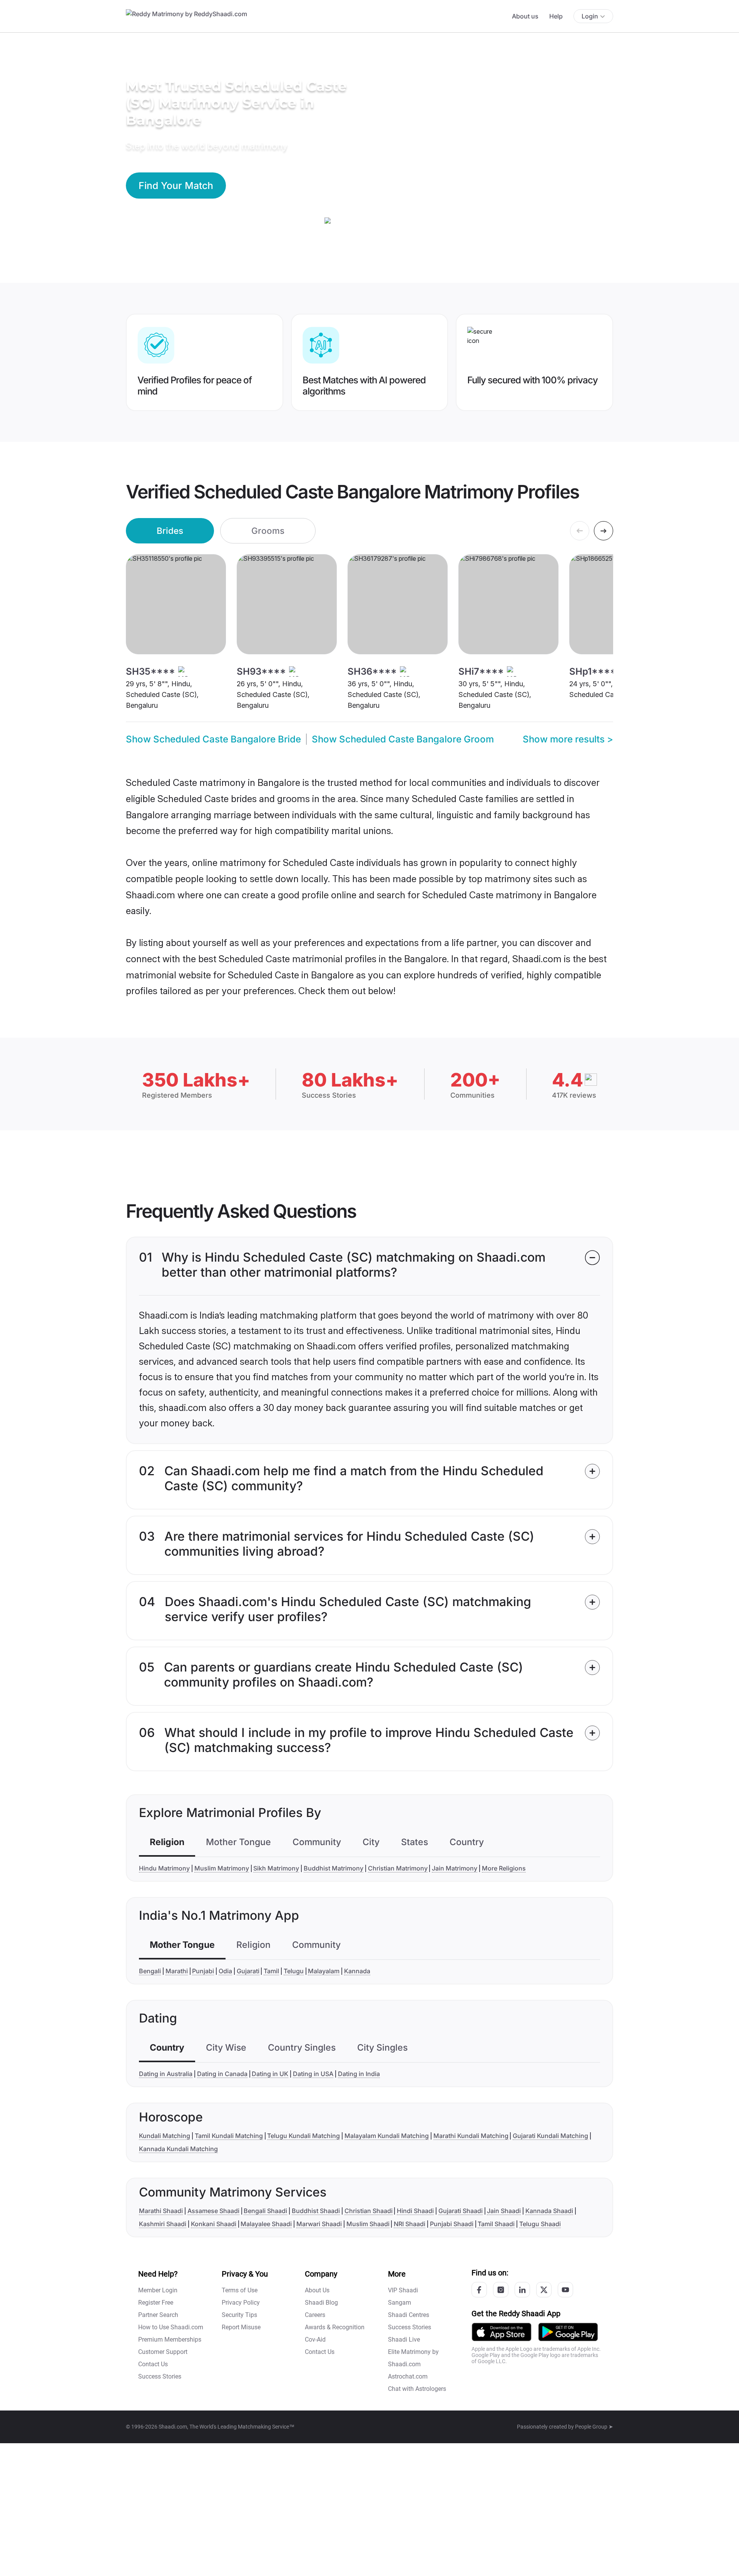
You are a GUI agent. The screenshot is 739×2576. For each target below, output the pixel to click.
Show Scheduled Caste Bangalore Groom (403, 739)
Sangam (400, 2303)
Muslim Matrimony (222, 1868)
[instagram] (501, 2290)
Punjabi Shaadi (452, 2224)
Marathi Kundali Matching (471, 2136)
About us (525, 16)
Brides (170, 531)
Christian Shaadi (369, 2211)
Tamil (271, 1971)
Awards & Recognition (335, 2327)
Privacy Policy (241, 2303)
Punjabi (203, 1971)
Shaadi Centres (409, 2315)
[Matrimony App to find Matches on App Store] (502, 2331)
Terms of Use (240, 2290)
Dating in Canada (222, 2074)
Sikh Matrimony (276, 1868)
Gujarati (248, 1971)
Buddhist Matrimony (334, 1868)
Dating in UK (270, 2074)
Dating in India (359, 2074)
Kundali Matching (165, 2136)
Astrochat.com (408, 2376)
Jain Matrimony (455, 1868)
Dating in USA (313, 2074)
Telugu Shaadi (540, 2224)
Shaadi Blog (321, 2303)
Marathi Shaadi (161, 2211)
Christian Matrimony (398, 1868)
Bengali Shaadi (265, 2211)
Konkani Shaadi (214, 2224)
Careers (315, 2315)
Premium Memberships (170, 2339)
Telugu (294, 1971)
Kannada (357, 1971)
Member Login (158, 2290)
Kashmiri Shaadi (163, 2224)
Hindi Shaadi (415, 2211)
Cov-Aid (315, 2339)
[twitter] (544, 2290)
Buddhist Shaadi (316, 2211)
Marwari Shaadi (319, 2224)
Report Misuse (241, 2327)
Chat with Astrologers (417, 2389)
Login (590, 16)
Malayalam (324, 1971)
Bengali (150, 1971)
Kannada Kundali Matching (178, 2149)
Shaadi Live (404, 2339)
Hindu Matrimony (164, 1868)
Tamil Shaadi (496, 2224)
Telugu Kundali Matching (303, 2136)
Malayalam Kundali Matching (387, 2136)
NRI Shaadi (410, 2224)
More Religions (504, 1868)
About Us (317, 2290)
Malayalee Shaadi (266, 2224)
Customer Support (163, 2352)
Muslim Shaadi (368, 2224)
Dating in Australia (166, 2074)
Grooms (268, 531)
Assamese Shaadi (213, 2211)
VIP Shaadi (403, 2290)
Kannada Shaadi (549, 2211)
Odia (225, 1971)
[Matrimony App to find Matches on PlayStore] (568, 2331)
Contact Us (153, 2364)
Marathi (177, 1971)
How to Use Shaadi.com (171, 2327)
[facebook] (479, 2290)
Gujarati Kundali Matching (550, 2136)
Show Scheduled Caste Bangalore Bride (213, 739)
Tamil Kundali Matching (229, 2136)
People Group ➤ (594, 2427)
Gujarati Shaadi (461, 2211)
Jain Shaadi (504, 2211)
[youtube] (565, 2290)
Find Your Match (176, 186)
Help (556, 16)
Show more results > (568, 739)
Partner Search (158, 2315)
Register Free (156, 2303)
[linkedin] (522, 2290)
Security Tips (239, 2315)
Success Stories (160, 2376)
